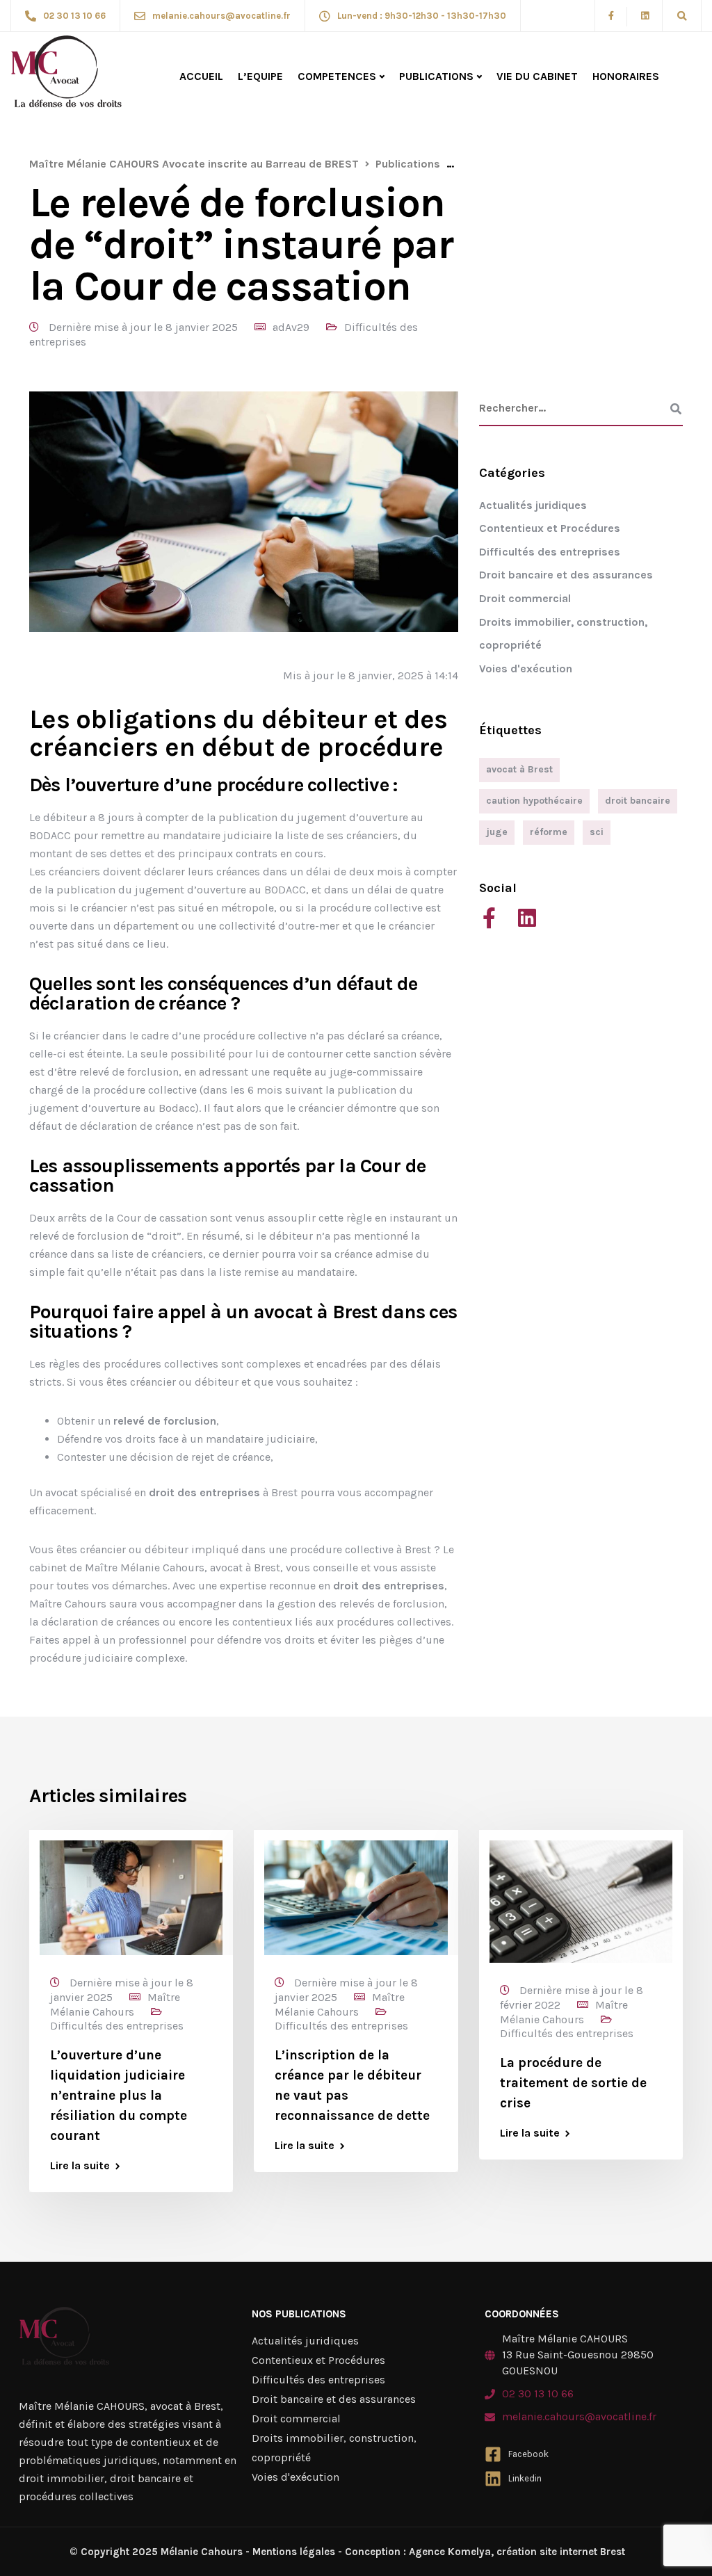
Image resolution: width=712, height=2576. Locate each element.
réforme (549, 832)
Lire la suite (80, 2166)
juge (497, 832)
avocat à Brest (519, 769)
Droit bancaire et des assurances (566, 575)
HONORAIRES (626, 76)
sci (597, 832)
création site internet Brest (559, 2552)
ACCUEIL (201, 76)
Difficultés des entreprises (550, 552)
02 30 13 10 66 (538, 2393)
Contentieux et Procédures (550, 528)
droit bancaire (638, 801)
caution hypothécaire (534, 801)
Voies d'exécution (526, 669)
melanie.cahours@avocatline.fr (579, 2416)
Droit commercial (525, 598)
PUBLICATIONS (436, 76)
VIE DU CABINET (537, 76)
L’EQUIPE (260, 76)
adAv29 (291, 327)
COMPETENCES (337, 76)
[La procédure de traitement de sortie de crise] (581, 1901)
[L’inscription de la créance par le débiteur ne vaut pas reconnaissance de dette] (356, 1897)
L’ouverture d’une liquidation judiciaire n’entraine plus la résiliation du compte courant (119, 2096)
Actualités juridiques (533, 505)
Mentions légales (294, 2552)
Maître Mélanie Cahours (115, 2004)
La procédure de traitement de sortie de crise (573, 2083)
